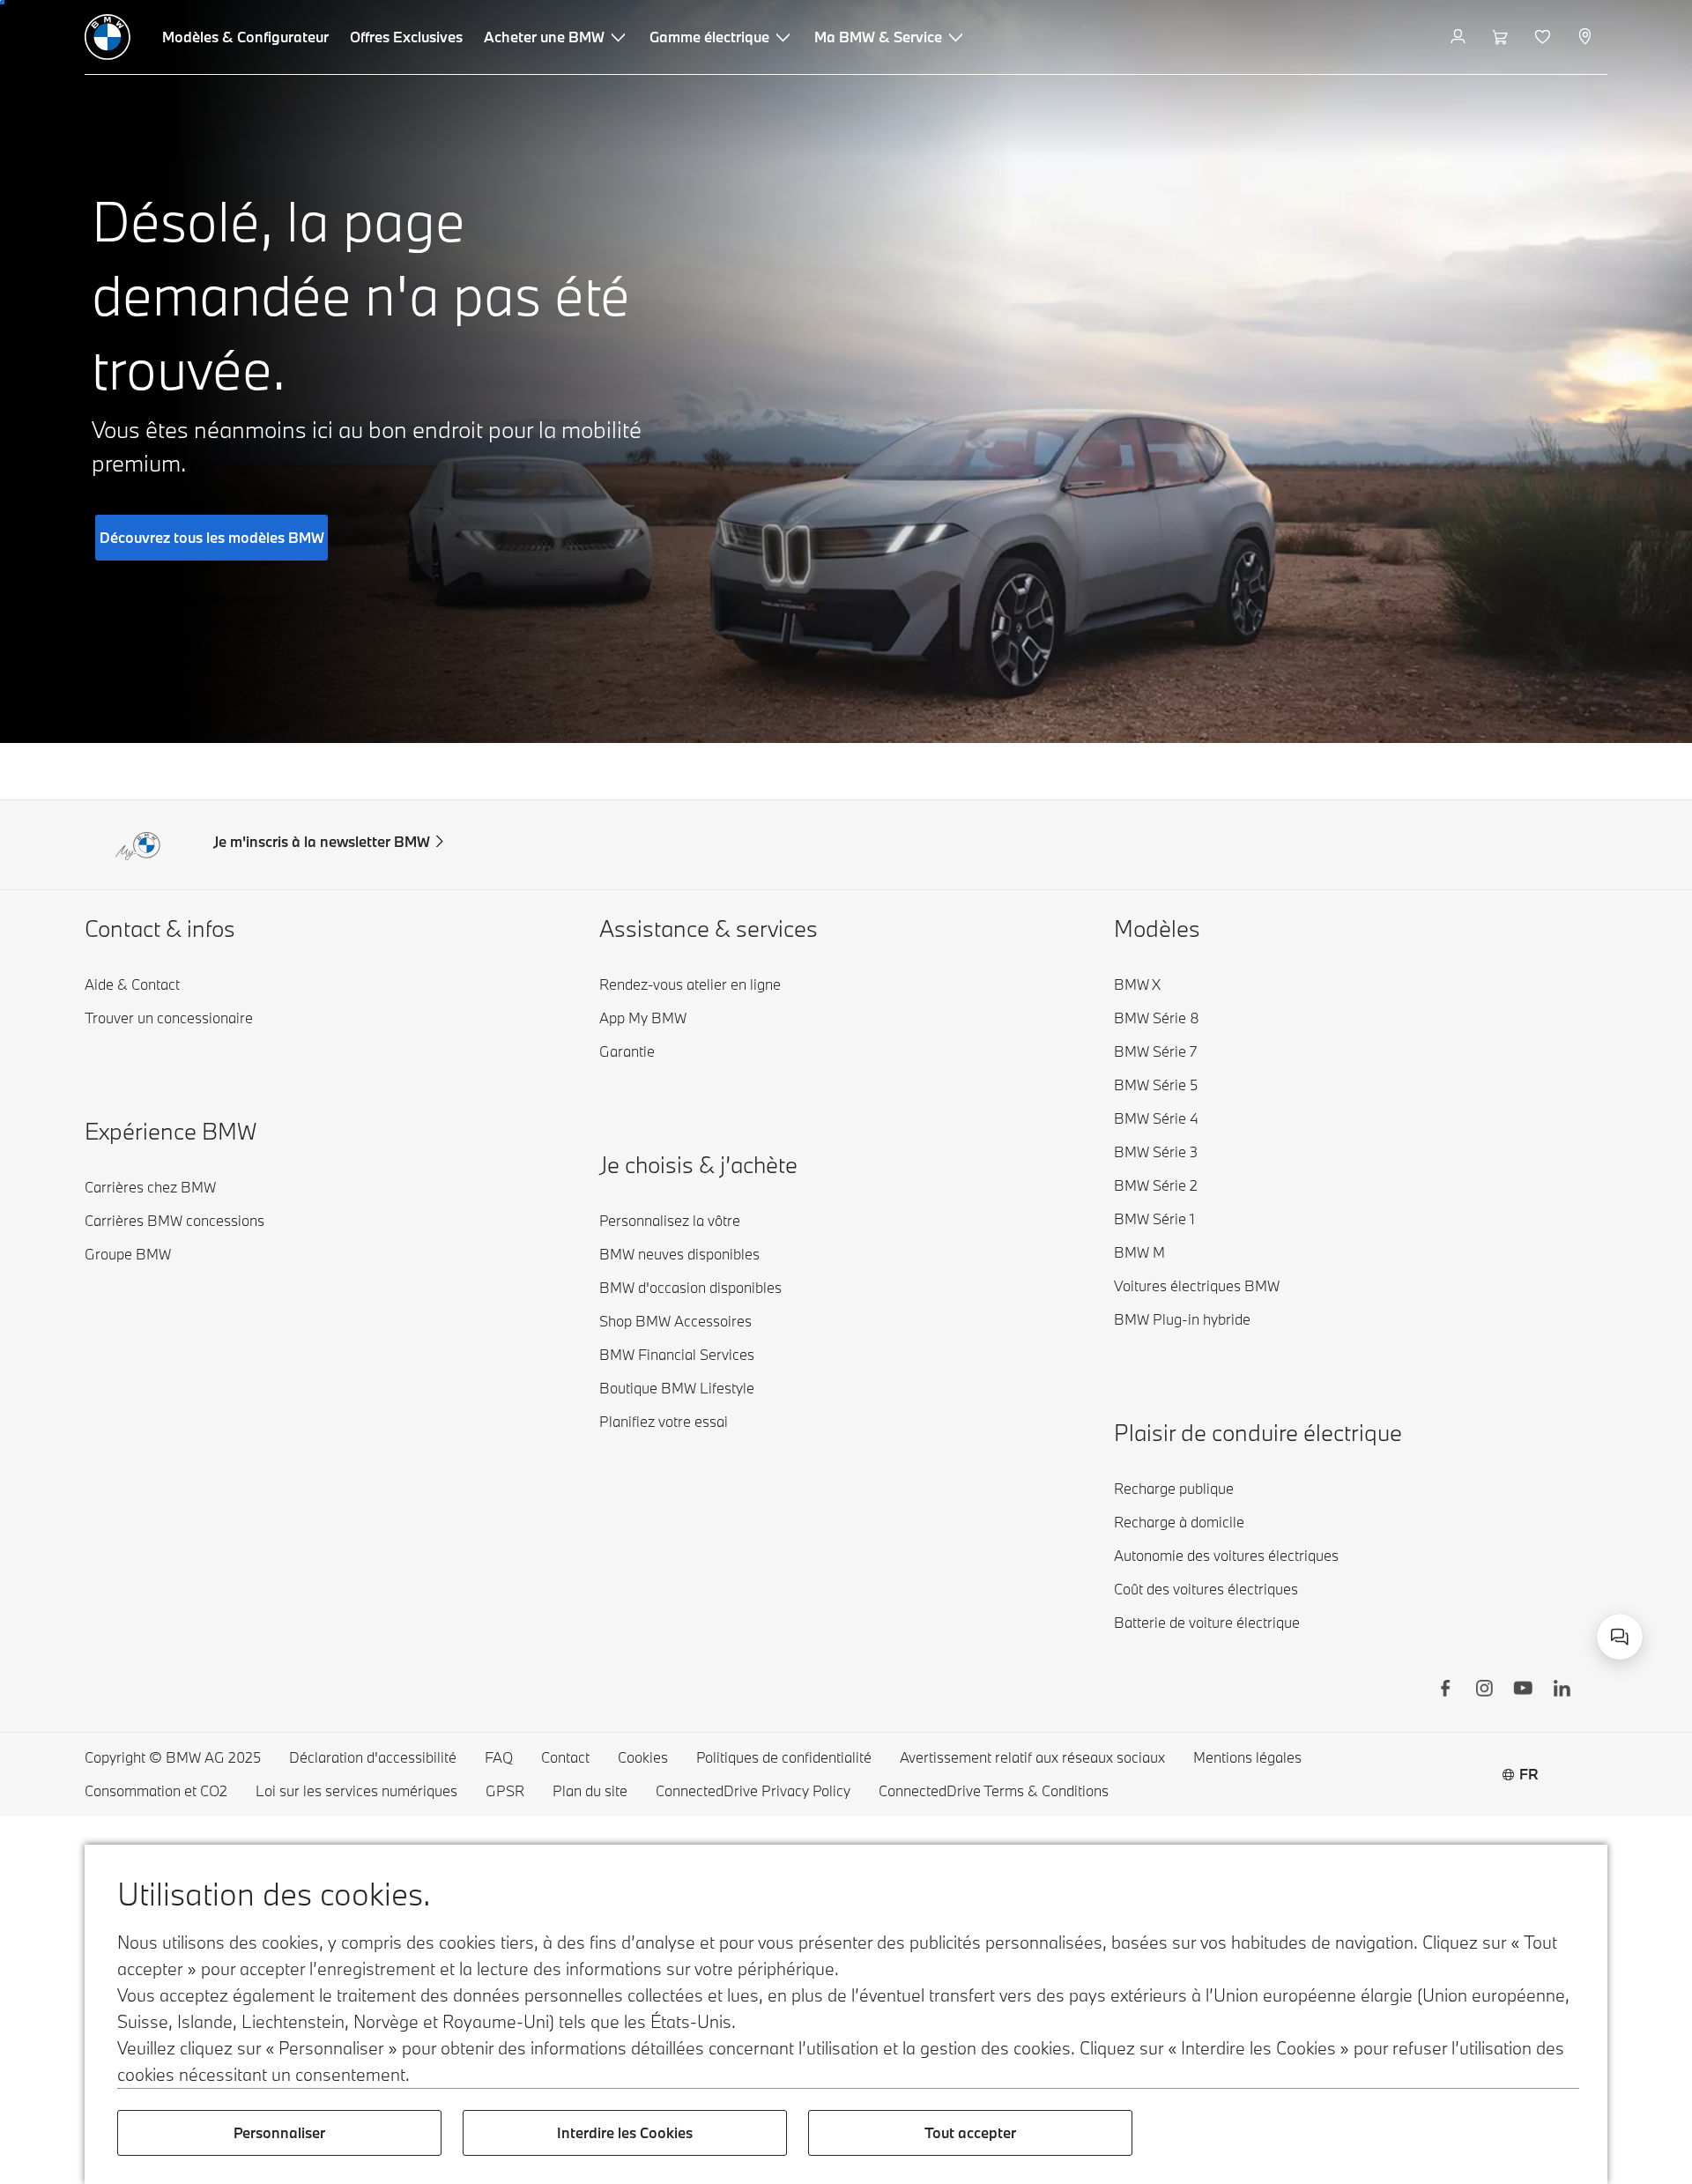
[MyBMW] (1460, 37)
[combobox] (1620, 1637)
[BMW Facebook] (1445, 1690)
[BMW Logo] (108, 37)
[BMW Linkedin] (1562, 1690)
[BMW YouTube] (1523, 1690)
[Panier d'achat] (1502, 37)
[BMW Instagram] (1484, 1690)
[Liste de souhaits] (1544, 37)
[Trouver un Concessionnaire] (1587, 37)
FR (1529, 1774)
